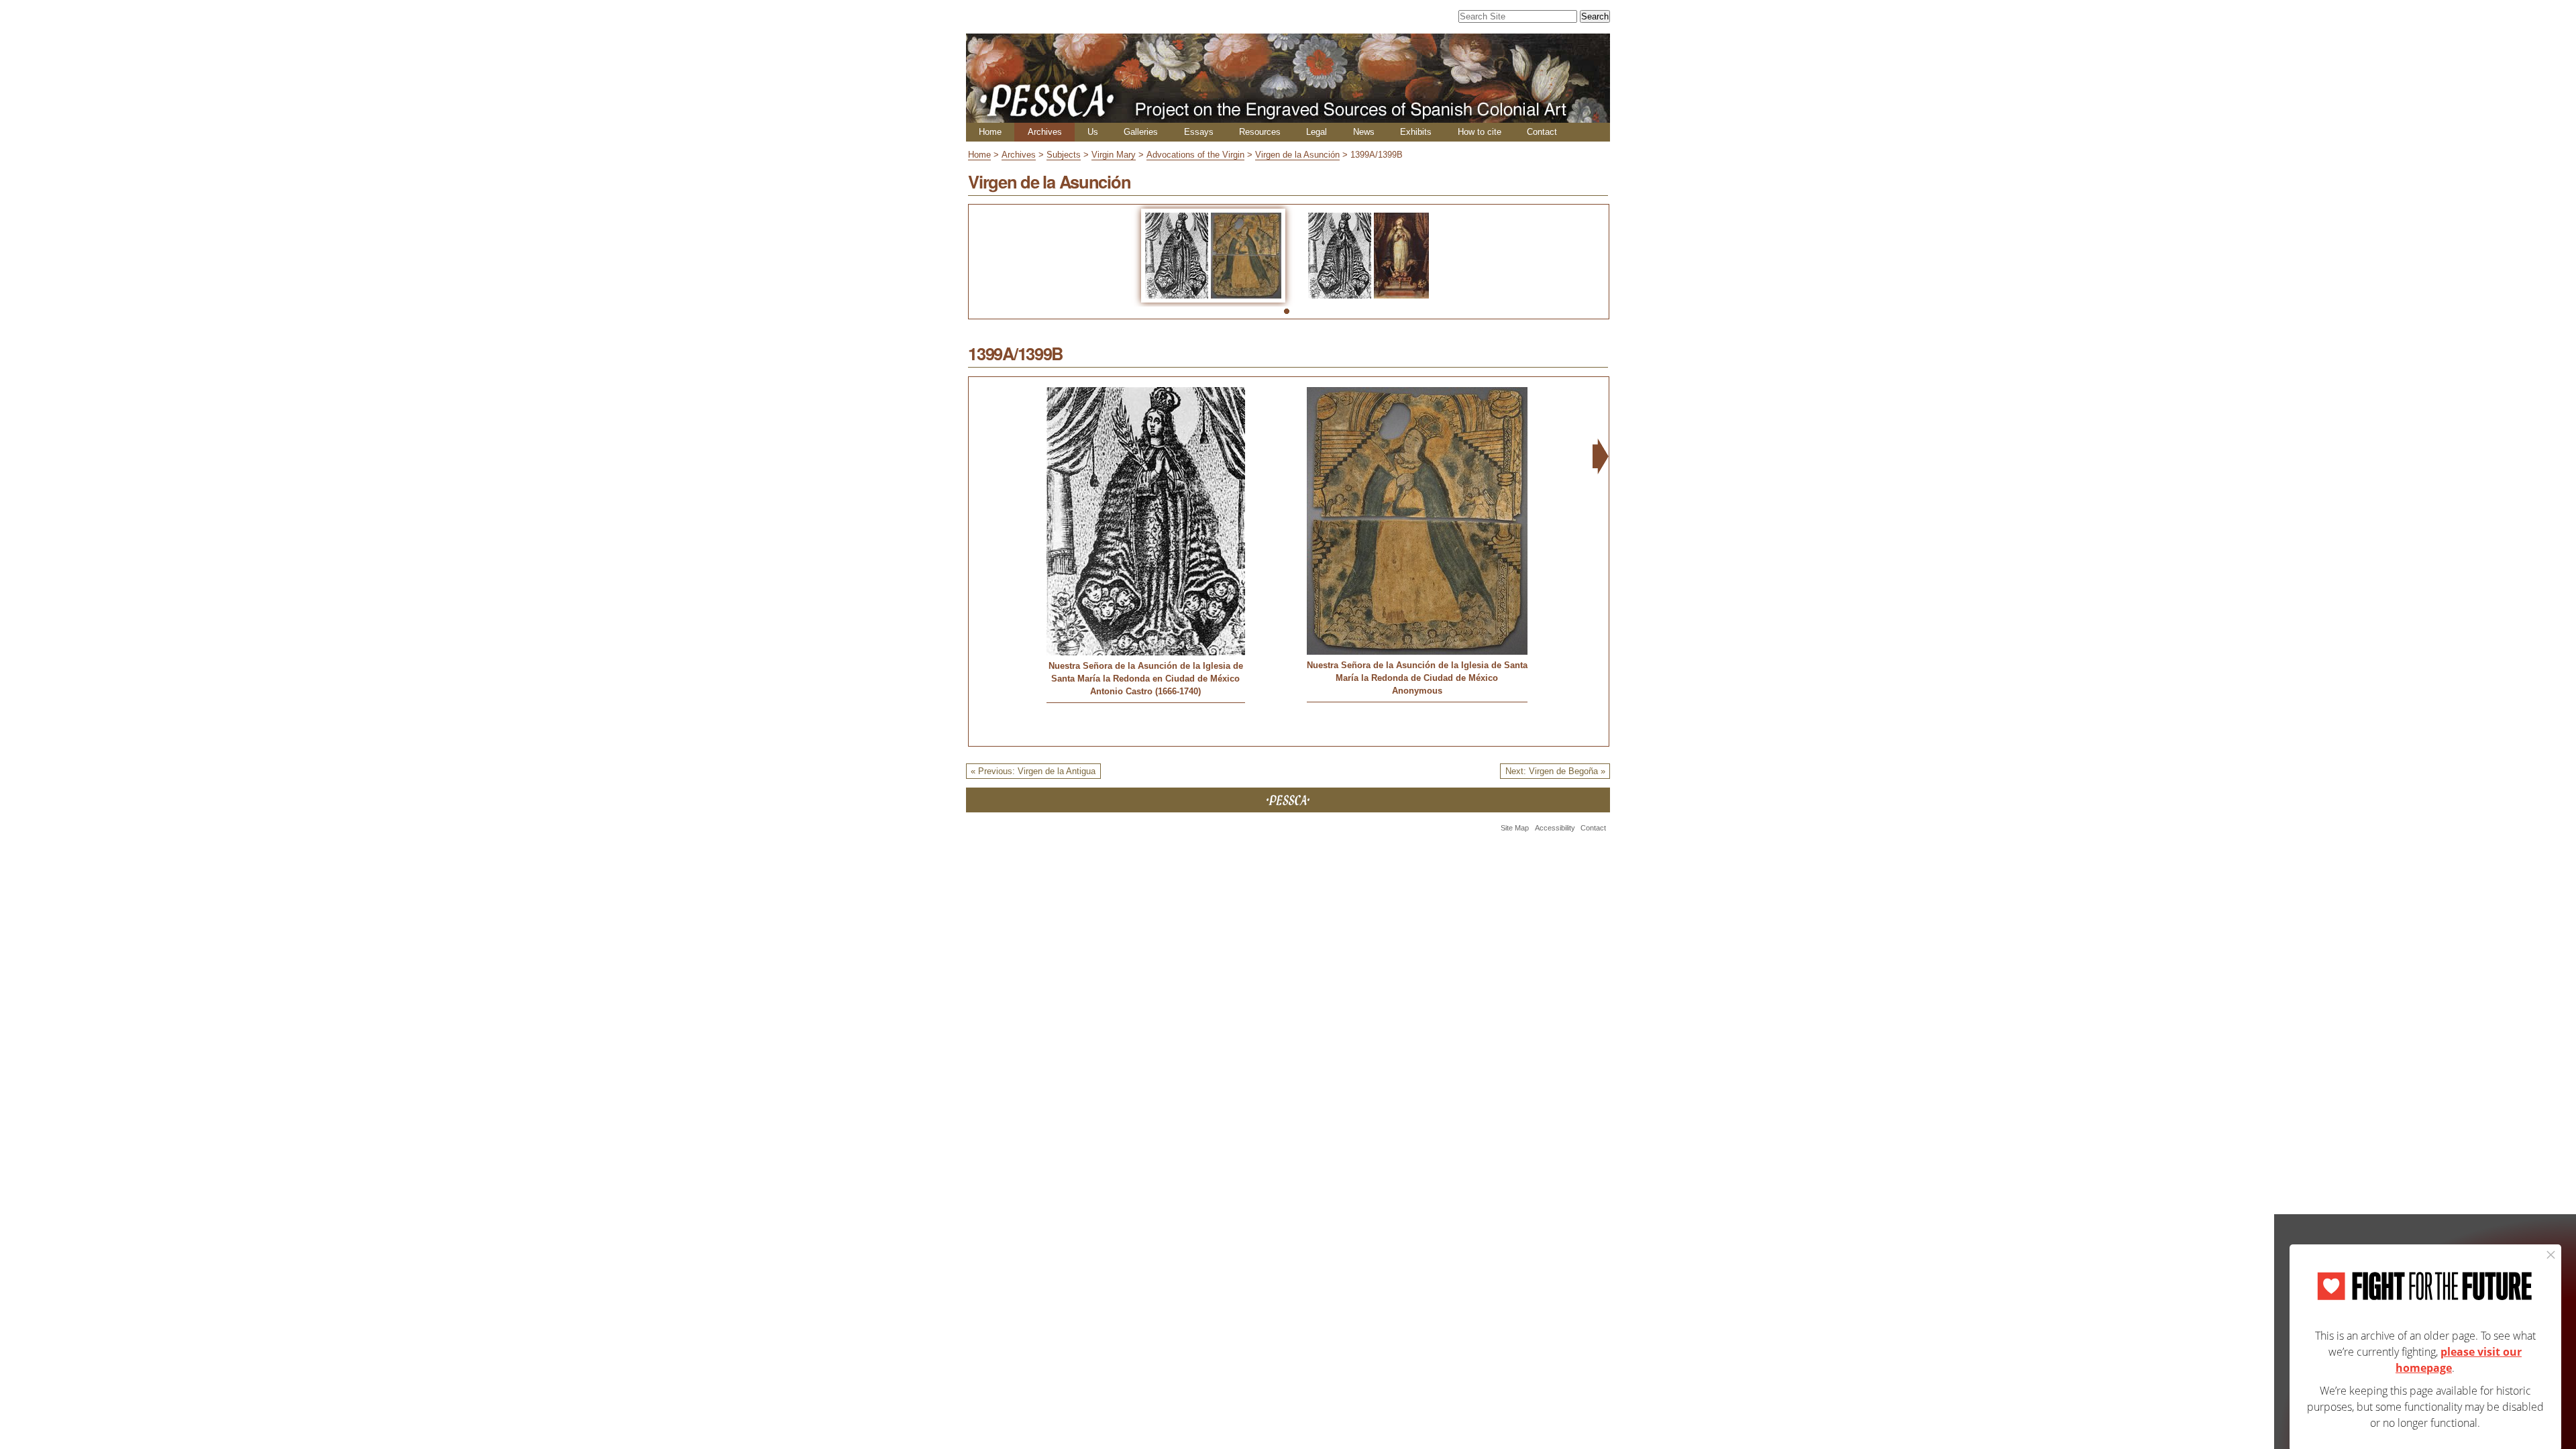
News (1364, 132)
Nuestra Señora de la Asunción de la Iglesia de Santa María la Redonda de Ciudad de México (1417, 672)
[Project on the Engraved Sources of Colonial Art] (1288, 117)
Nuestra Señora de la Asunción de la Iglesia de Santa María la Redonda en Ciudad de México (1146, 672)
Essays (1199, 132)
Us (1093, 132)
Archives (1045, 132)
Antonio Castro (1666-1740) (1145, 691)
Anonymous (1417, 691)
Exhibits (1416, 132)
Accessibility (1555, 828)
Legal (1317, 132)
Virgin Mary (1114, 155)
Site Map (1515, 828)
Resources (1260, 132)
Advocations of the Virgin (1195, 155)
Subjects (1064, 155)
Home (990, 132)
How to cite (1480, 132)
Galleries (1141, 132)
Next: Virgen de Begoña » (1555, 771)
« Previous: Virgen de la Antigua (1033, 771)
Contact (1542, 132)
